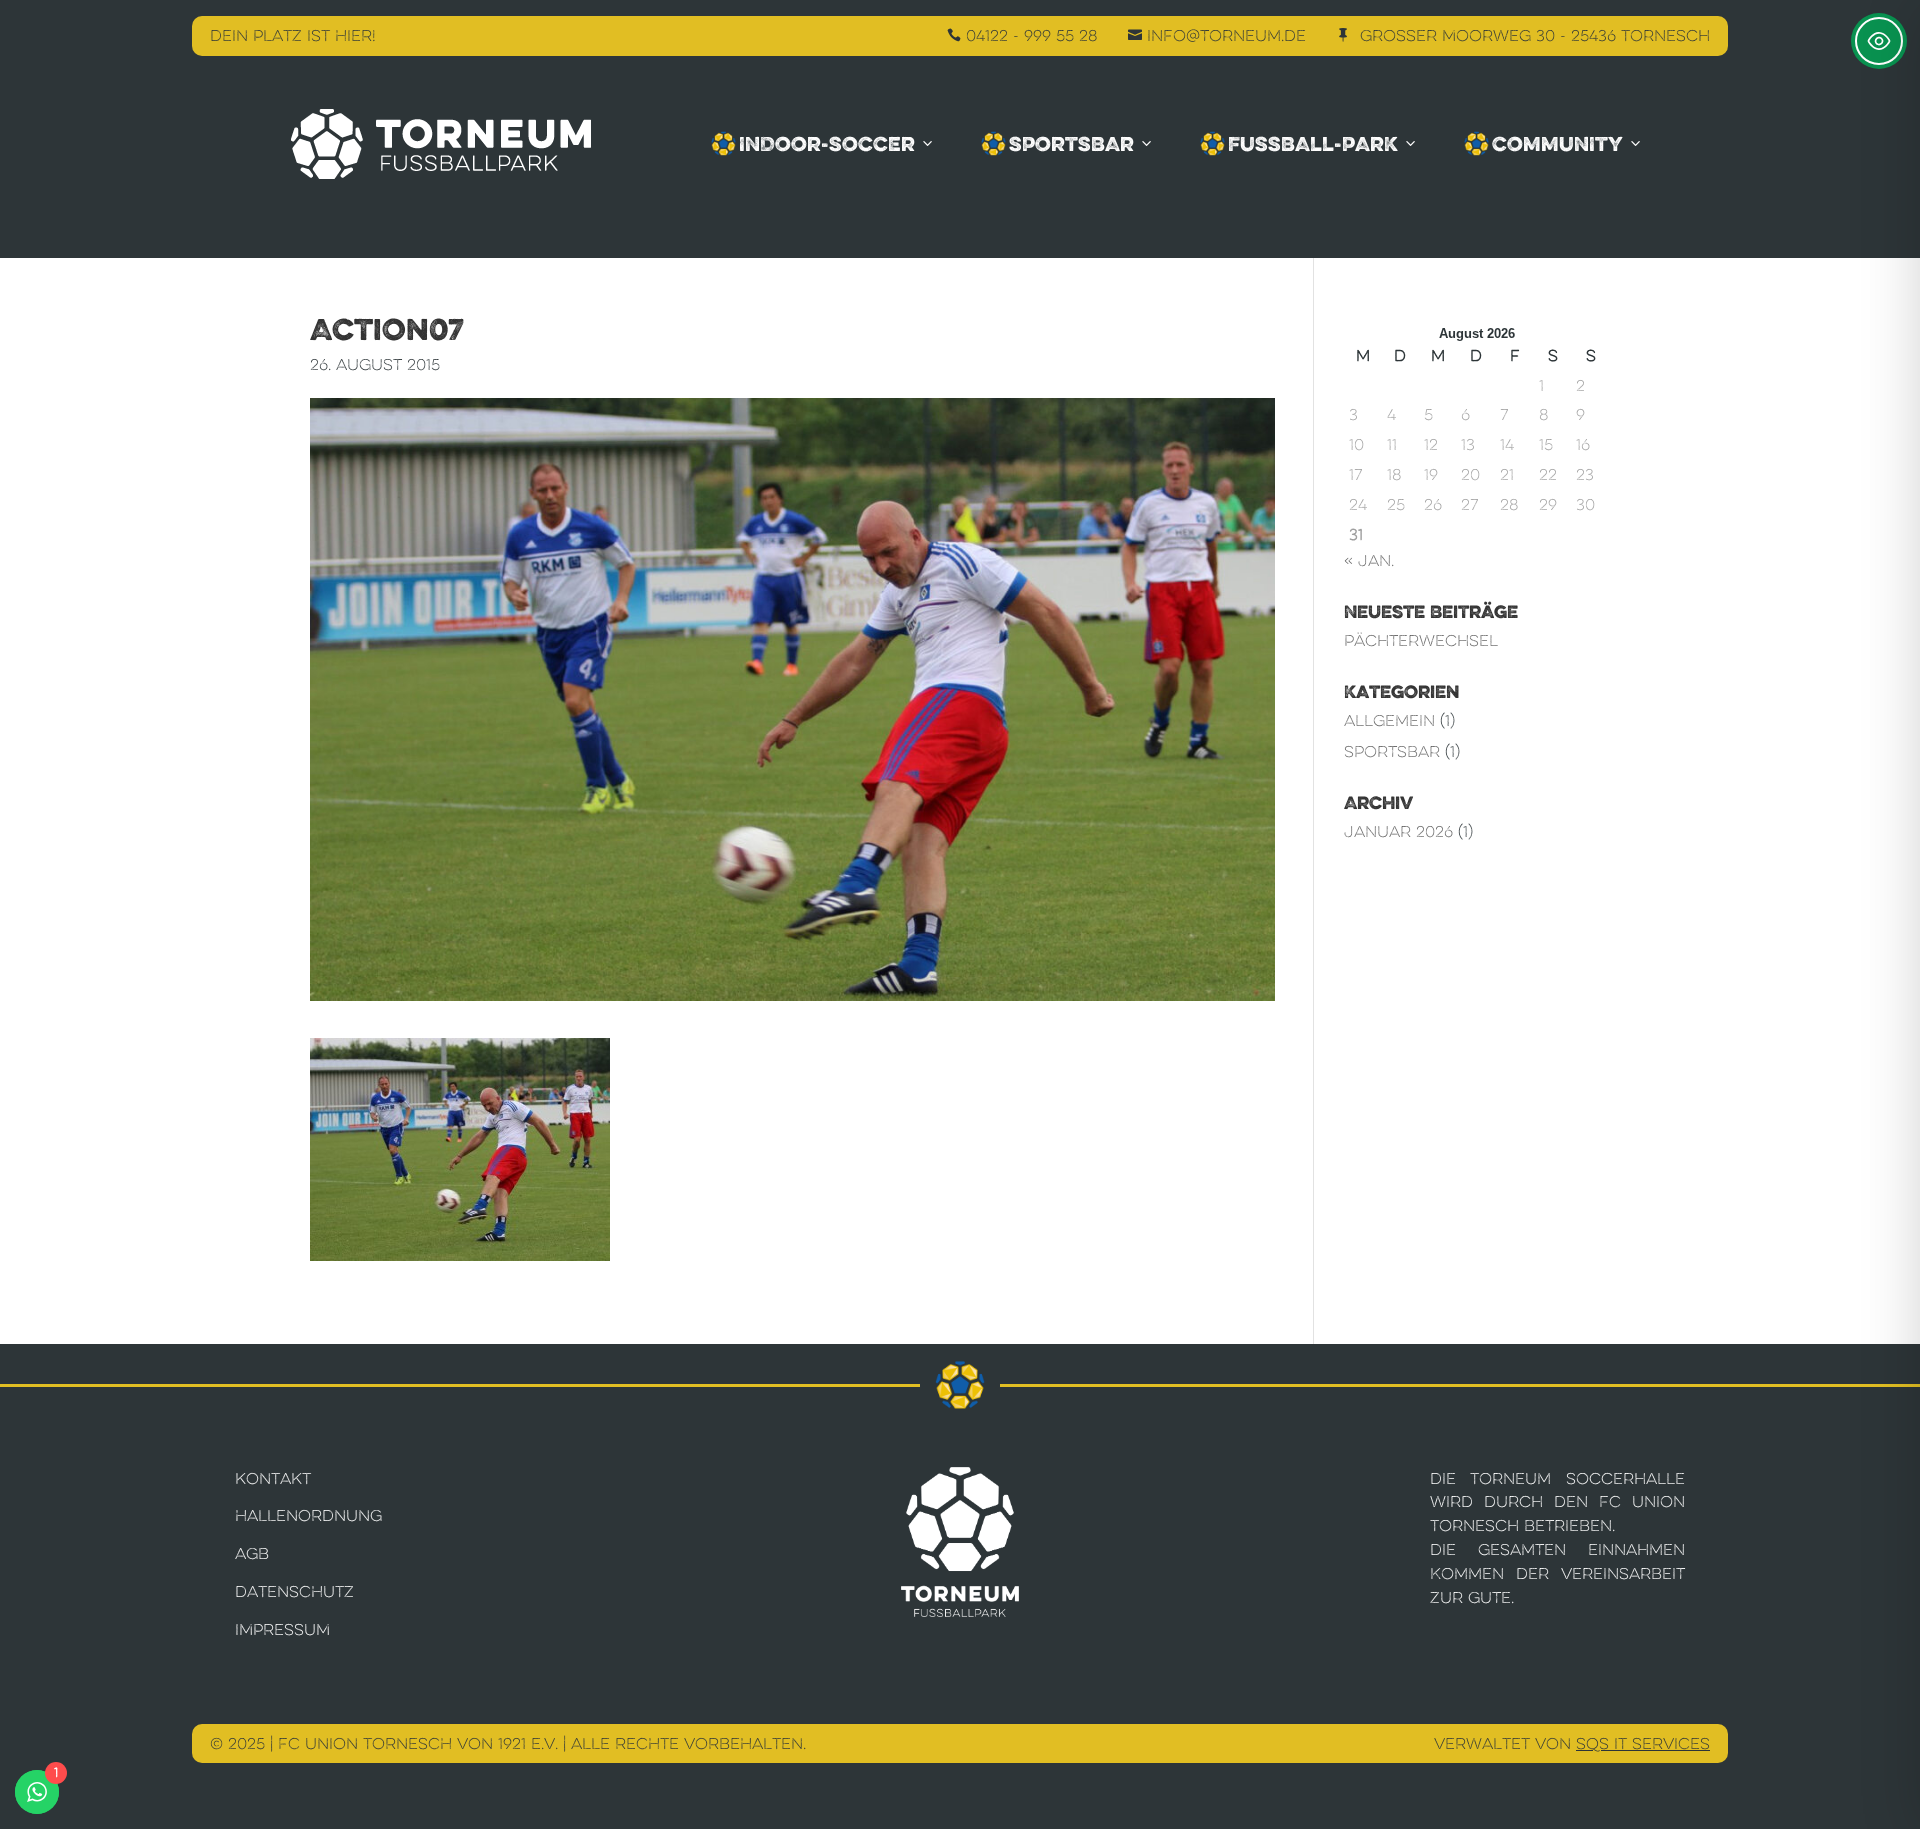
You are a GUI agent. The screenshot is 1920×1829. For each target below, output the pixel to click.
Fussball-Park (1313, 144)
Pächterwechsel (1421, 640)
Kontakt (273, 1478)
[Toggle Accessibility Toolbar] (1879, 41)
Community (1557, 144)
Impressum (282, 1629)
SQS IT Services (1643, 1743)
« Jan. (1369, 560)
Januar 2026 (1398, 831)
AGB (252, 1553)
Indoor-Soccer (827, 144)
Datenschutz (294, 1591)
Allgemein (1389, 720)
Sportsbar (1071, 144)
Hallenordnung (308, 1515)
